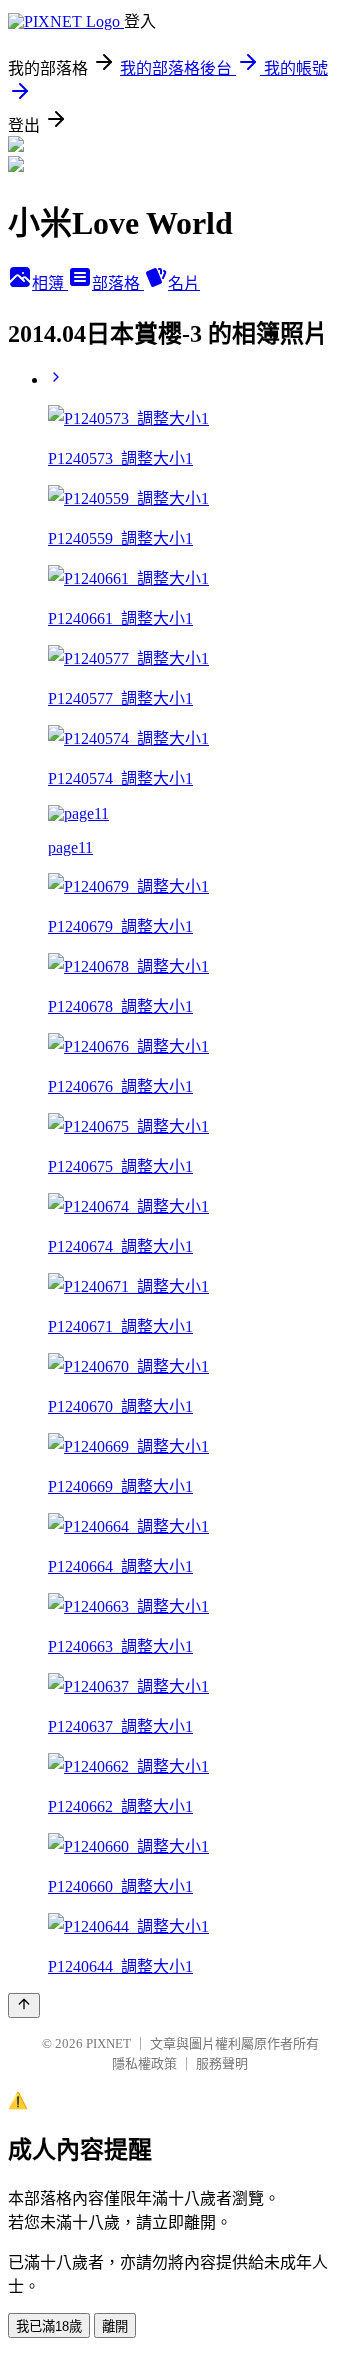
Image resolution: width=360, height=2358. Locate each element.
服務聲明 (222, 2063)
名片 (184, 283)
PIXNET (108, 2043)
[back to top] (24, 2005)
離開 (115, 2326)
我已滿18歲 (49, 2326)
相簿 (50, 283)
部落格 (118, 283)
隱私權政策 (144, 2063)
